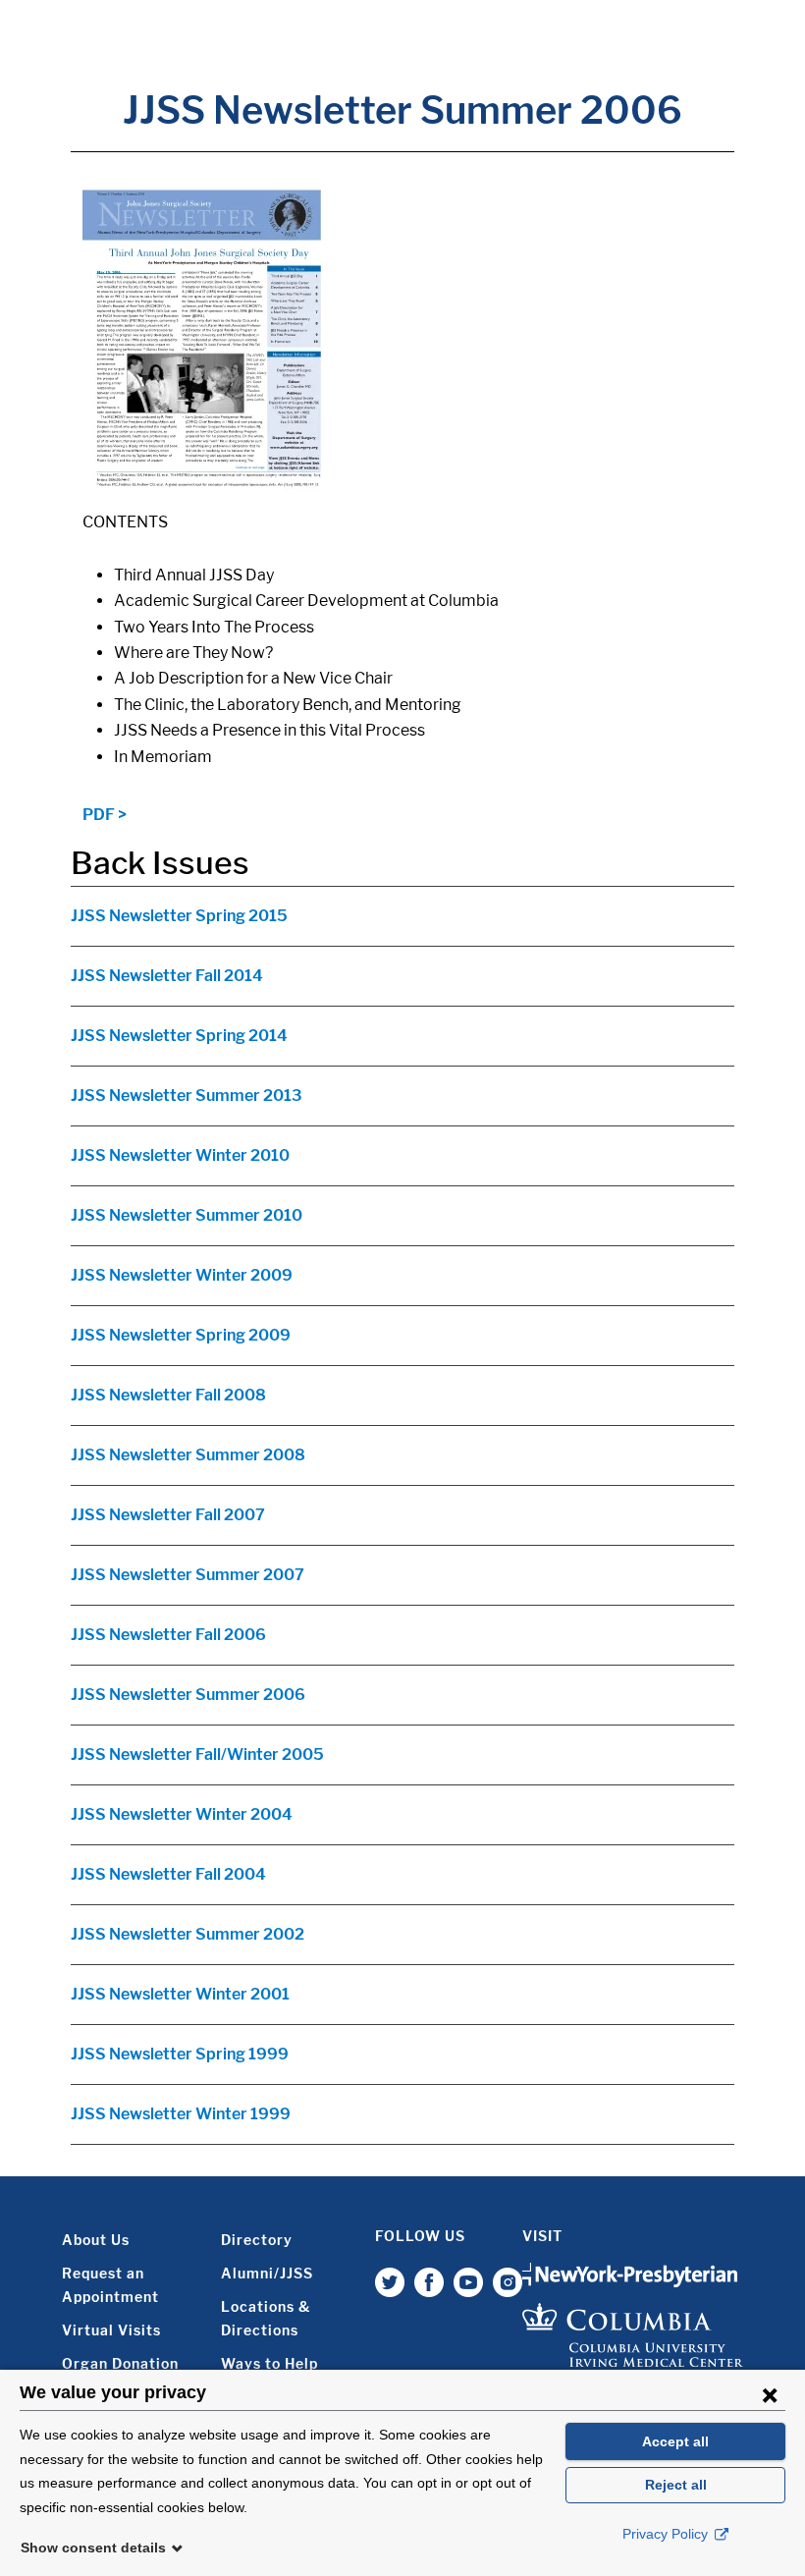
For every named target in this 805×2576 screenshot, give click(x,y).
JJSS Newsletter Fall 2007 (168, 1515)
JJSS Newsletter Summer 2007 (188, 1575)
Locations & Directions (266, 2318)
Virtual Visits (111, 2330)
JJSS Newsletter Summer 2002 (188, 1934)
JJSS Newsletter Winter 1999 (181, 2114)
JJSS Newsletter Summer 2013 (187, 1096)
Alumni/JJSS (267, 2273)
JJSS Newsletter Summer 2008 (188, 1455)
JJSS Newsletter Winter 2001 (180, 1994)
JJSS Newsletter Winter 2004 (182, 1814)
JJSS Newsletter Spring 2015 (179, 916)
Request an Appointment (110, 2285)
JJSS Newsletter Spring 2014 (179, 1036)
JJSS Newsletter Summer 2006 (188, 1695)
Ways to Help (269, 2363)
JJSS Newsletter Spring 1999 (180, 2054)
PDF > (105, 815)
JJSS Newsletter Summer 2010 (187, 1215)
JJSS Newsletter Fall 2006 (168, 1635)
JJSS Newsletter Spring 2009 (181, 1335)
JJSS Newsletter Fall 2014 (167, 976)
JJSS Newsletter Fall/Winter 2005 (197, 1754)
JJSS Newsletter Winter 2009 (182, 1275)
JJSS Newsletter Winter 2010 (180, 1155)
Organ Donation (120, 2363)
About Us (96, 2240)
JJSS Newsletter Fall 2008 (168, 1395)
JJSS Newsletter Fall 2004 (168, 1874)
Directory (257, 2240)
